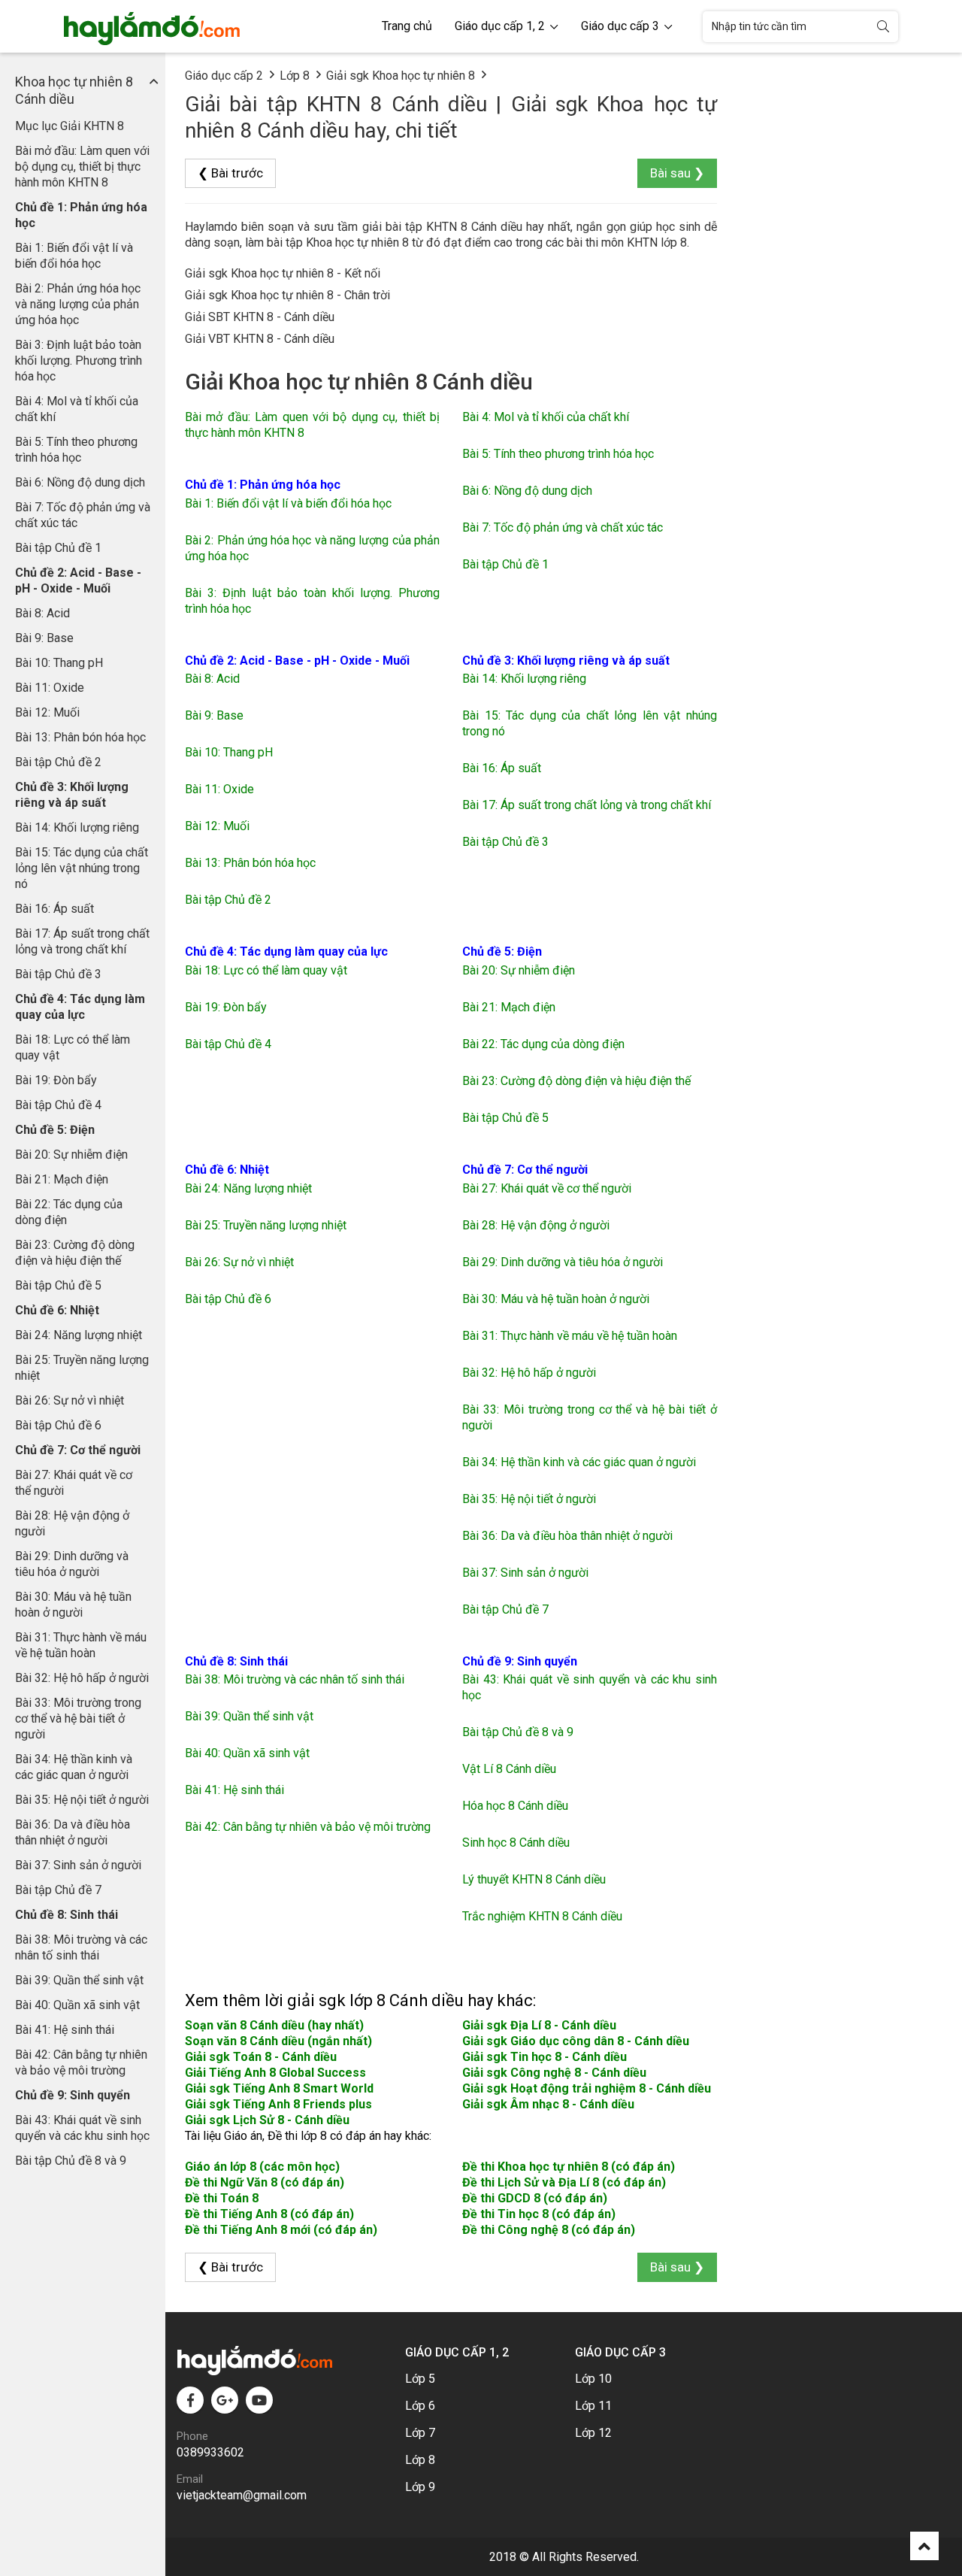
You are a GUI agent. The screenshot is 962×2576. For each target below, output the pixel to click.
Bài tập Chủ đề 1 (58, 548)
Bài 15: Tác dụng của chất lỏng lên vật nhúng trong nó (82, 868)
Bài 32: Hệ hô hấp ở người (82, 1678)
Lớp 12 (593, 2433)
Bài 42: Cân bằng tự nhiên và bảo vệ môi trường (81, 2062)
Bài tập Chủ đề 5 (58, 1285)
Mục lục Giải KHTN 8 (70, 126)
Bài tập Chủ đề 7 (58, 1890)
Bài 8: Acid (42, 613)
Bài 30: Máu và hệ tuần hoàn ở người (73, 1605)
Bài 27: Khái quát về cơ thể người (74, 1483)
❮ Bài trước (230, 173)
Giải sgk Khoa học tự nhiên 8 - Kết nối (283, 273)
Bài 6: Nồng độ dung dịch (80, 482)
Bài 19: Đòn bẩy (56, 1080)
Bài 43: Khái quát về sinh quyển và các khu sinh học (82, 2128)
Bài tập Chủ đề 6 (58, 1425)
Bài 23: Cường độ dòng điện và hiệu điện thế (75, 1253)
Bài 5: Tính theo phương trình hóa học (76, 450)
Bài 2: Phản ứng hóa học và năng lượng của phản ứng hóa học (78, 304)
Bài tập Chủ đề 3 (58, 974)
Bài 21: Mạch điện (62, 1179)
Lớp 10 (593, 2379)
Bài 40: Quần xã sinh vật (77, 2005)
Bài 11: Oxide (50, 688)
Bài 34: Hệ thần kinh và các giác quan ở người (74, 1767)
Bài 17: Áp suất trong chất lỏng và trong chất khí (82, 941)
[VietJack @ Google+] (225, 2400)
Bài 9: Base (44, 638)
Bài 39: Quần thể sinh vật (79, 1980)
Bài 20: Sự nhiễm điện (71, 1155)
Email (190, 2479)
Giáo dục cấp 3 (622, 26)
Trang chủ (407, 26)
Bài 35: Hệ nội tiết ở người (82, 1800)
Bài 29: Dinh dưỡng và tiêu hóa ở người (72, 1564)
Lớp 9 (420, 2487)
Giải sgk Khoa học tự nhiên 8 (401, 76)
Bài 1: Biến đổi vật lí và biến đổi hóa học (74, 256)
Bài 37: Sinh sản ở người (78, 1865)
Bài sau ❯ (677, 173)
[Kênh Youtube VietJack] (259, 2400)
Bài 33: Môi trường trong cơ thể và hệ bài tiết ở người (78, 1718)
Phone (192, 2436)
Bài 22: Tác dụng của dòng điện (69, 1212)
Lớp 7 (420, 2433)
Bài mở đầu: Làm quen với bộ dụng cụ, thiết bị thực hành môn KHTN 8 (82, 167)
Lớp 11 (593, 2406)
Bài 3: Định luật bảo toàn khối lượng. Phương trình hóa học (79, 361)
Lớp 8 (295, 76)
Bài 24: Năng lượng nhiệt (79, 1335)
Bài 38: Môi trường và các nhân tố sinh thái (81, 1947)
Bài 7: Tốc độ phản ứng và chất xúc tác (83, 515)
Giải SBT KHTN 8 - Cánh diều (260, 317)
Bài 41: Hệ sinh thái (65, 2030)
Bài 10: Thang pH (59, 663)
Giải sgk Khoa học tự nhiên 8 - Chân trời (287, 295)
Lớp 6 (420, 2406)
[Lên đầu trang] (924, 2546)
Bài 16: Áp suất (54, 909)
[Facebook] (190, 2400)
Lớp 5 (420, 2379)
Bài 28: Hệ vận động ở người (72, 1523)
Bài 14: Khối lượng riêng (77, 827)
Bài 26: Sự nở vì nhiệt (70, 1400)
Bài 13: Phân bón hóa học (80, 737)
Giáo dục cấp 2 (224, 76)
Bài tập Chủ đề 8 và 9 (71, 2161)
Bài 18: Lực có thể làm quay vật (73, 1047)
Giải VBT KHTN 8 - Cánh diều (260, 339)
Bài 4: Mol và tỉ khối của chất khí (77, 409)
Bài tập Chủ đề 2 (58, 762)
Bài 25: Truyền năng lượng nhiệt (82, 1368)
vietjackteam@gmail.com (242, 2495)
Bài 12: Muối (47, 712)
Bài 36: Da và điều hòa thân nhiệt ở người (73, 1832)
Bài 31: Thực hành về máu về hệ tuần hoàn (81, 1645)
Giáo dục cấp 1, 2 (501, 26)
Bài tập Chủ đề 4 (58, 1105)
